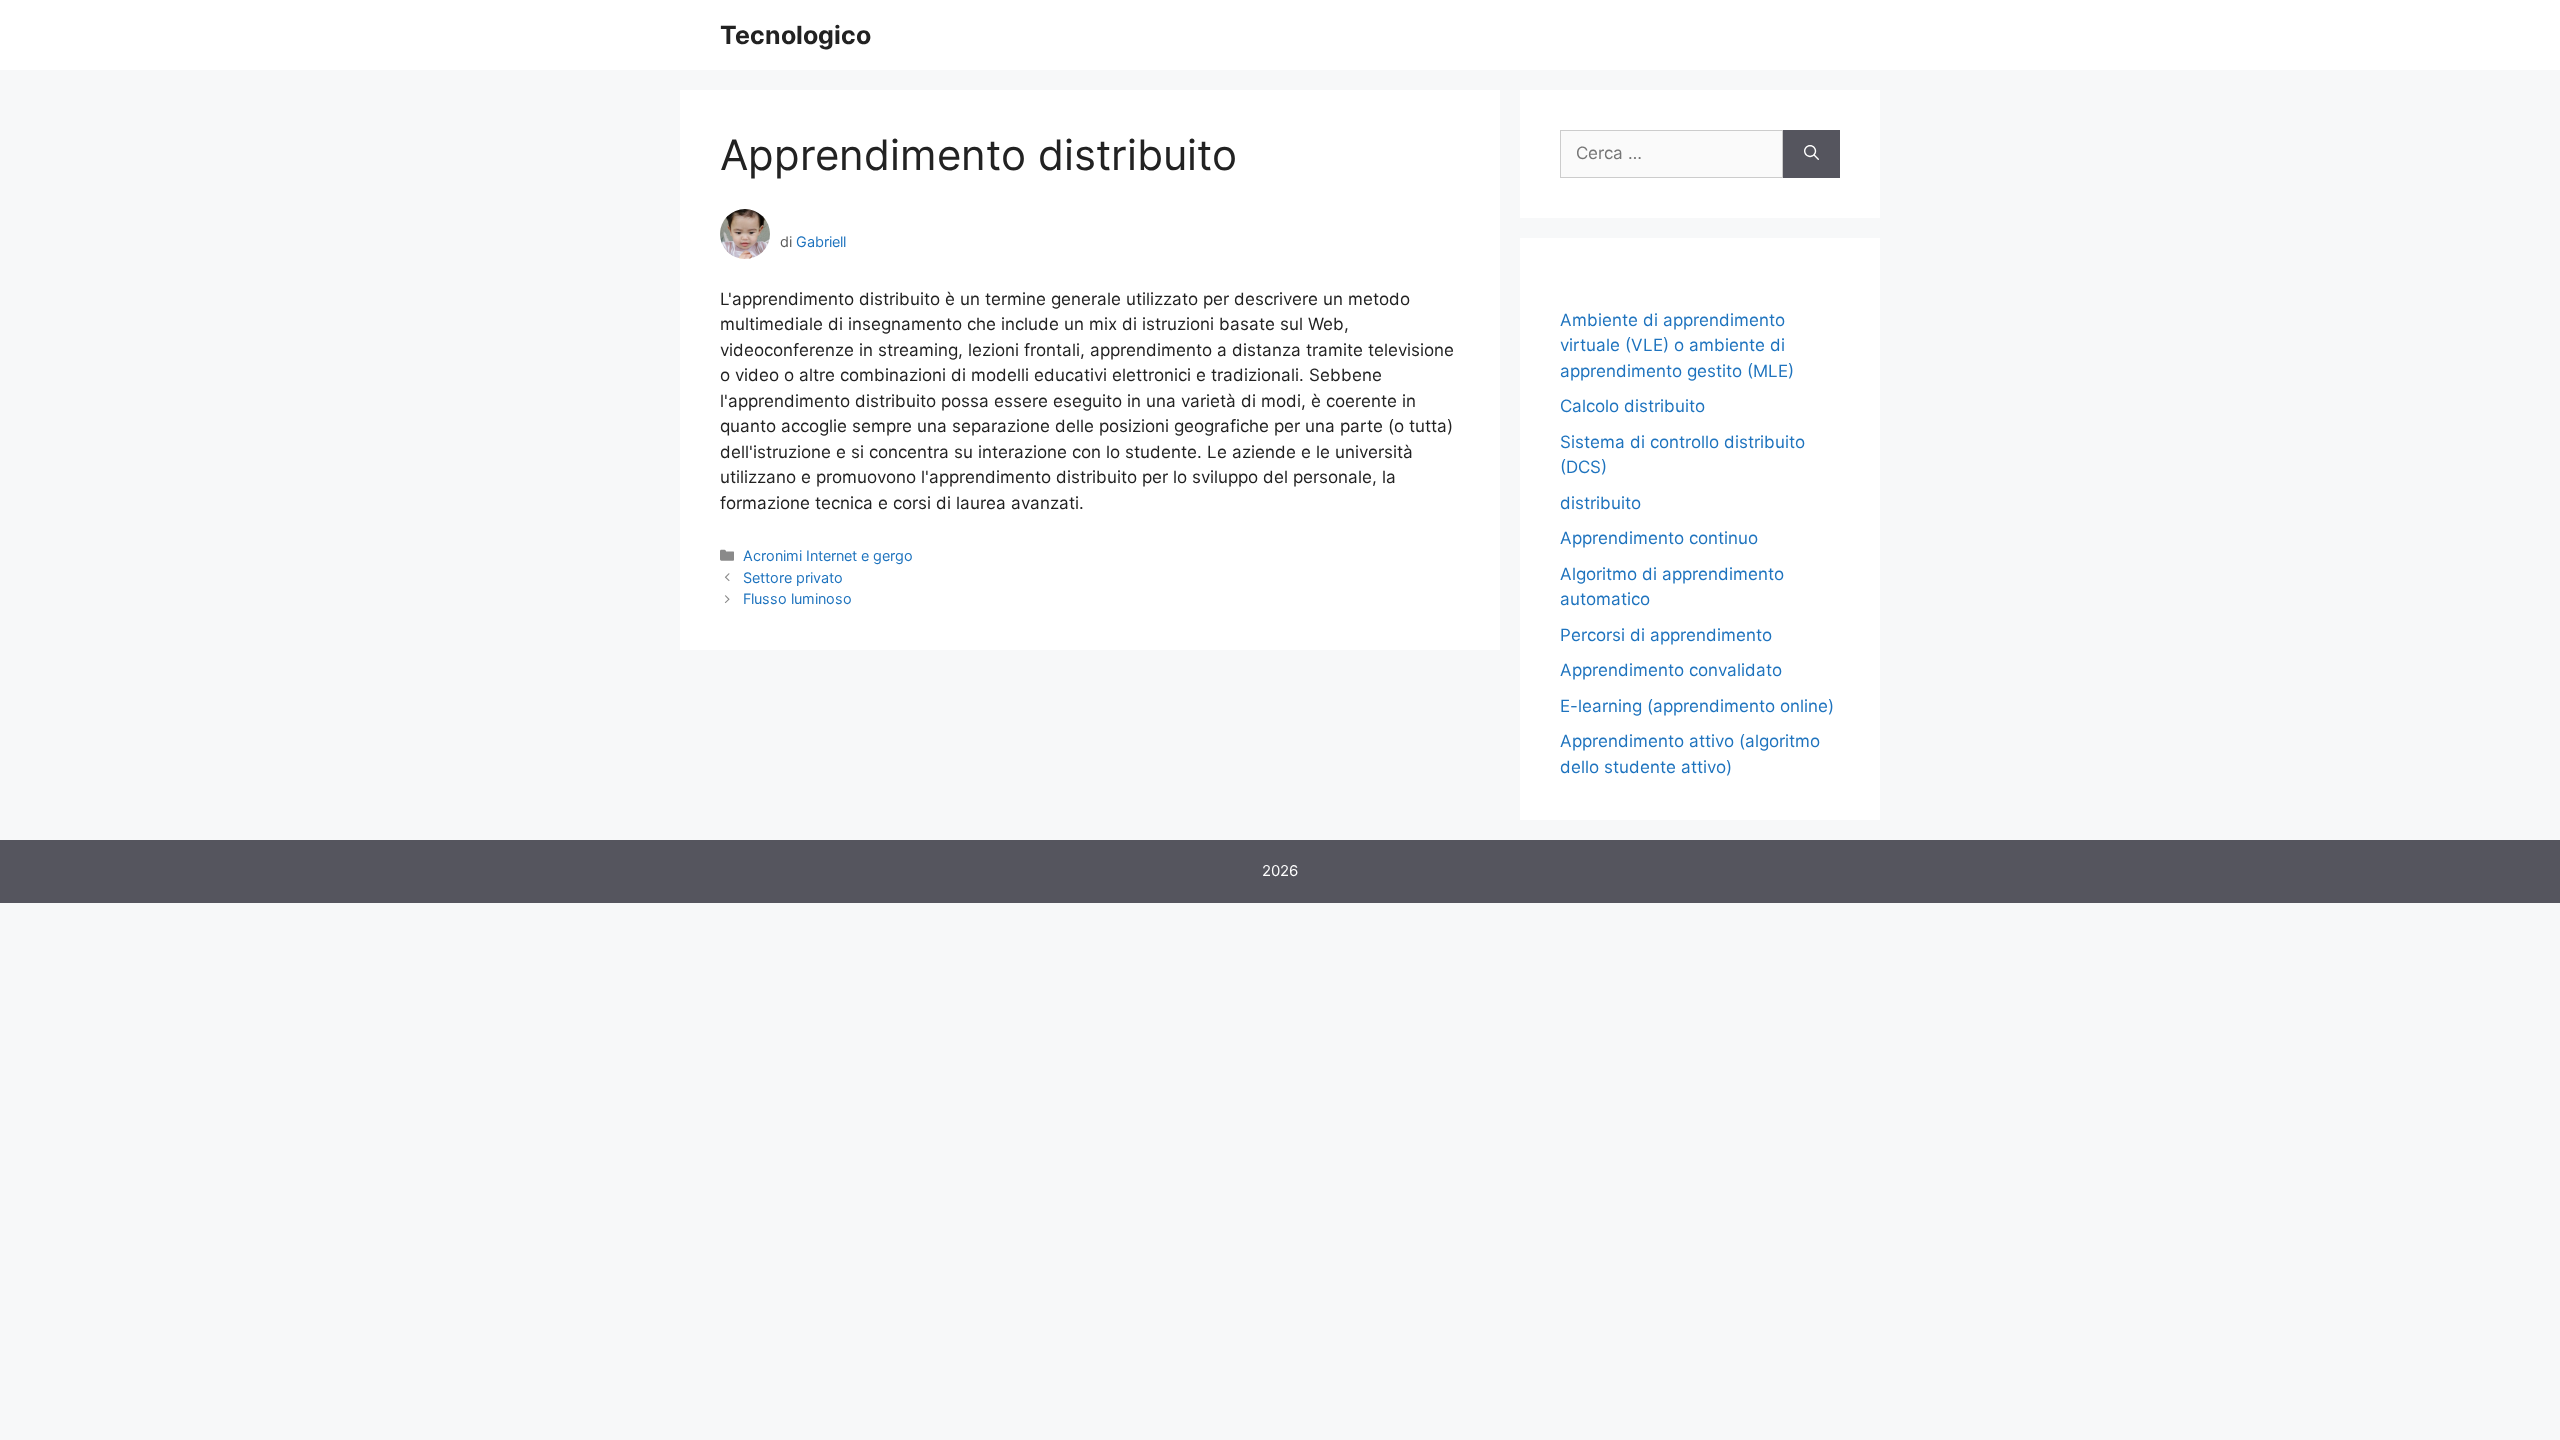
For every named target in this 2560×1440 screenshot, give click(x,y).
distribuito (1600, 503)
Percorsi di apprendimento (1666, 635)
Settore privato (793, 577)
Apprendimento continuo (1659, 538)
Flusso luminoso (797, 598)
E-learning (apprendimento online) (1697, 706)
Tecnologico (795, 35)
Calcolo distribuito (1632, 406)
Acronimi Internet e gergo (828, 555)
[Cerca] (1811, 154)
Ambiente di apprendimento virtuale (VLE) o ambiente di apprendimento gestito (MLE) (1677, 345)
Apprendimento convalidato (1671, 670)
